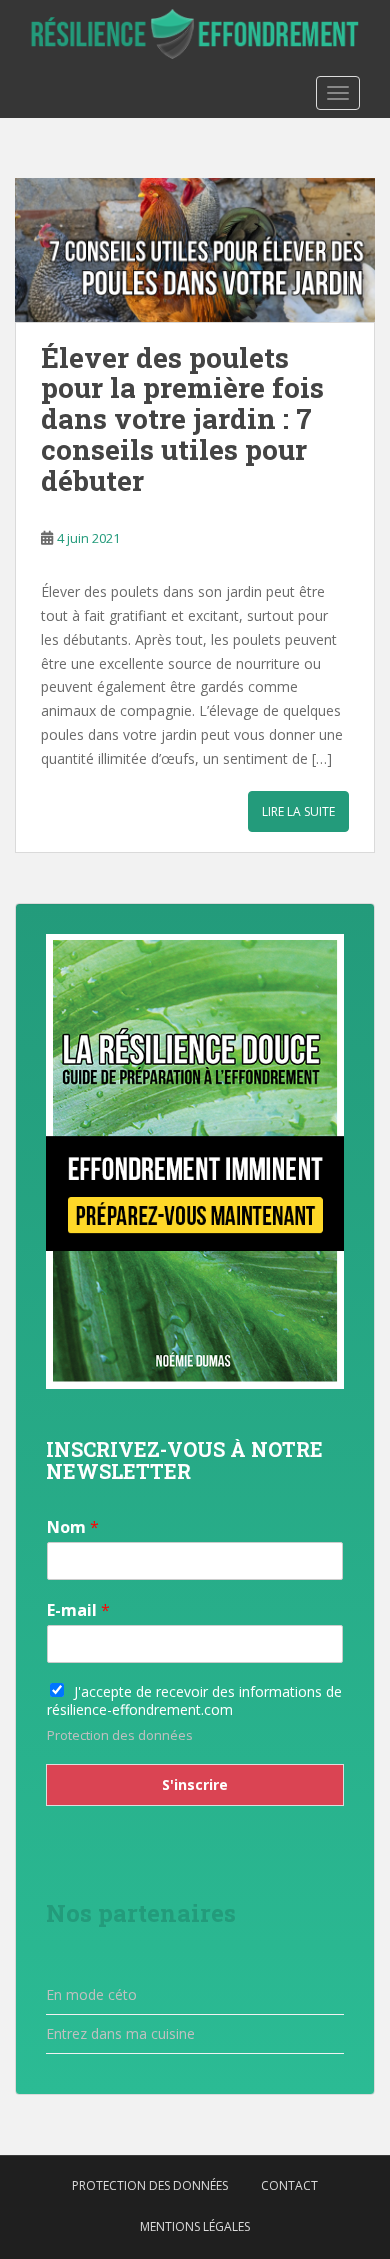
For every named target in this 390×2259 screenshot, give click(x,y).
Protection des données (120, 1735)
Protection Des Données (150, 2185)
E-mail (78, 1610)
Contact (289, 2185)
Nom (73, 1527)
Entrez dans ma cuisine (120, 2033)
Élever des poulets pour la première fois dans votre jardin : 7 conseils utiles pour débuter (182, 419)
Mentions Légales (195, 2226)
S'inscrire (195, 1784)
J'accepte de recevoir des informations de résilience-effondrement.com (194, 1700)
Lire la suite (298, 811)
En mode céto (91, 1994)
